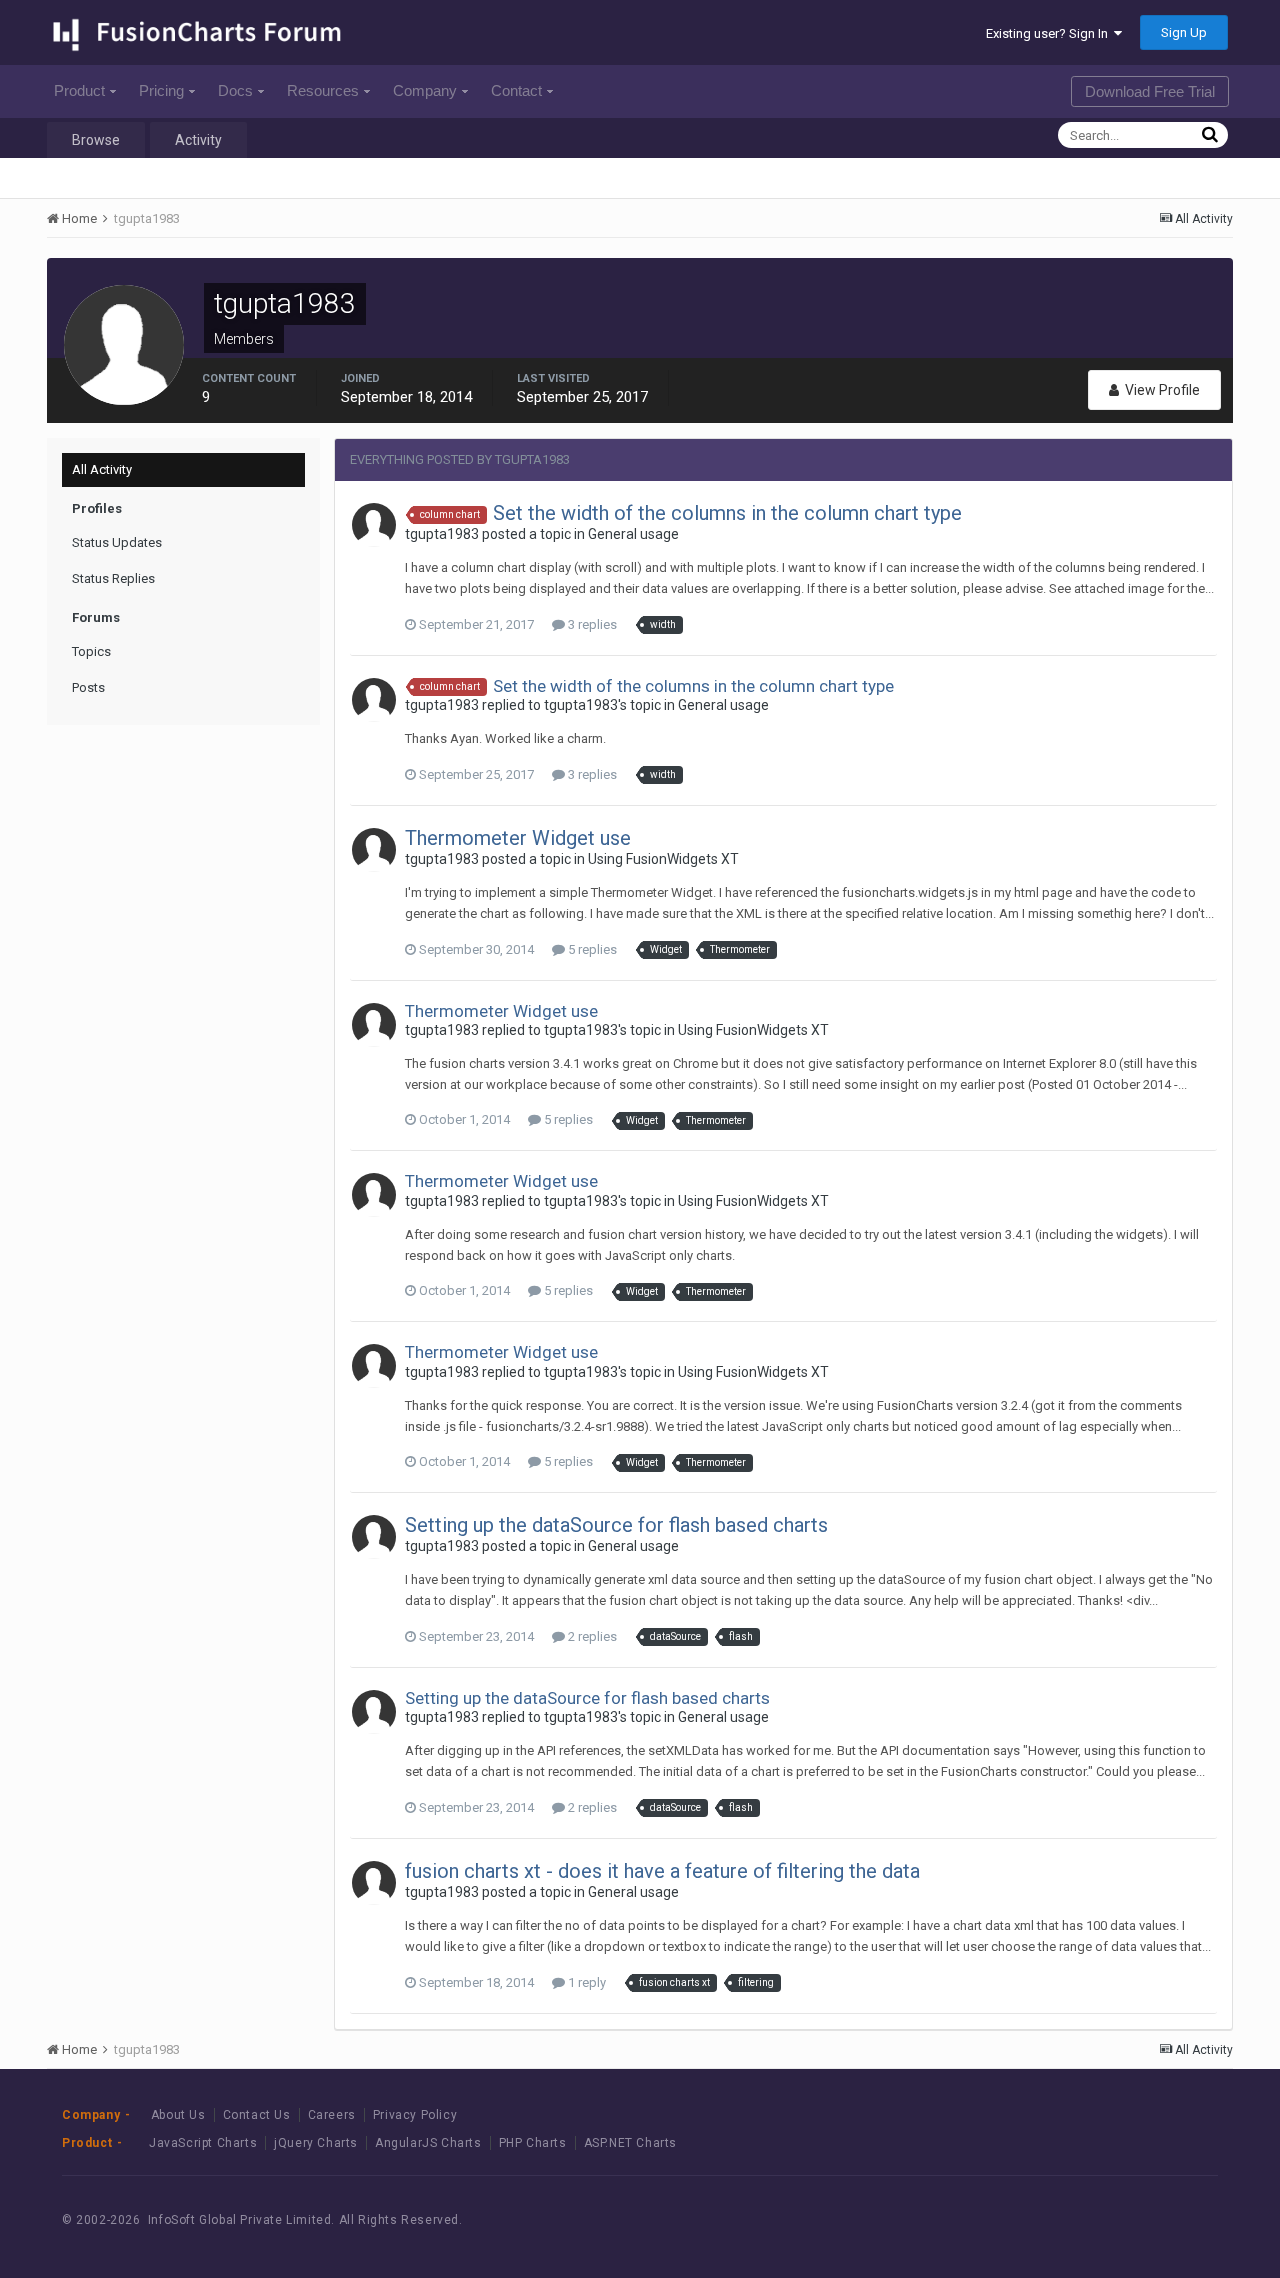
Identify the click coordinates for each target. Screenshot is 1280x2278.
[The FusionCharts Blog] (1044, 2219)
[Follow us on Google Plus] (1179, 2219)
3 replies (591, 624)
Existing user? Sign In (1050, 33)
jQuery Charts (316, 2143)
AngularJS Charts (428, 2143)
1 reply (585, 1982)
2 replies (591, 1636)
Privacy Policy (415, 2115)
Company (425, 90)
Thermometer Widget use (518, 838)
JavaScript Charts (203, 2143)
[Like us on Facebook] (1089, 2219)
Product (79, 90)
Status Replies (113, 578)
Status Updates (117, 542)
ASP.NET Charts (630, 2143)
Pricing (161, 90)
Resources (323, 90)
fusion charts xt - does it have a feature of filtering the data (662, 1871)
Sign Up (1184, 32)
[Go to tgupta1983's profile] (374, 525)
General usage (633, 534)
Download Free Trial (1150, 91)
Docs (235, 90)
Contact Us (257, 2115)
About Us (178, 2115)
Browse (96, 140)
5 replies (591, 949)
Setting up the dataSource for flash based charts (616, 1525)
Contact (516, 90)
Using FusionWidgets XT (663, 859)
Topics (91, 651)
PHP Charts (533, 2143)
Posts (88, 687)
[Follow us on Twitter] (1134, 2219)
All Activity (102, 469)
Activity (198, 140)
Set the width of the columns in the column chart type (727, 513)
